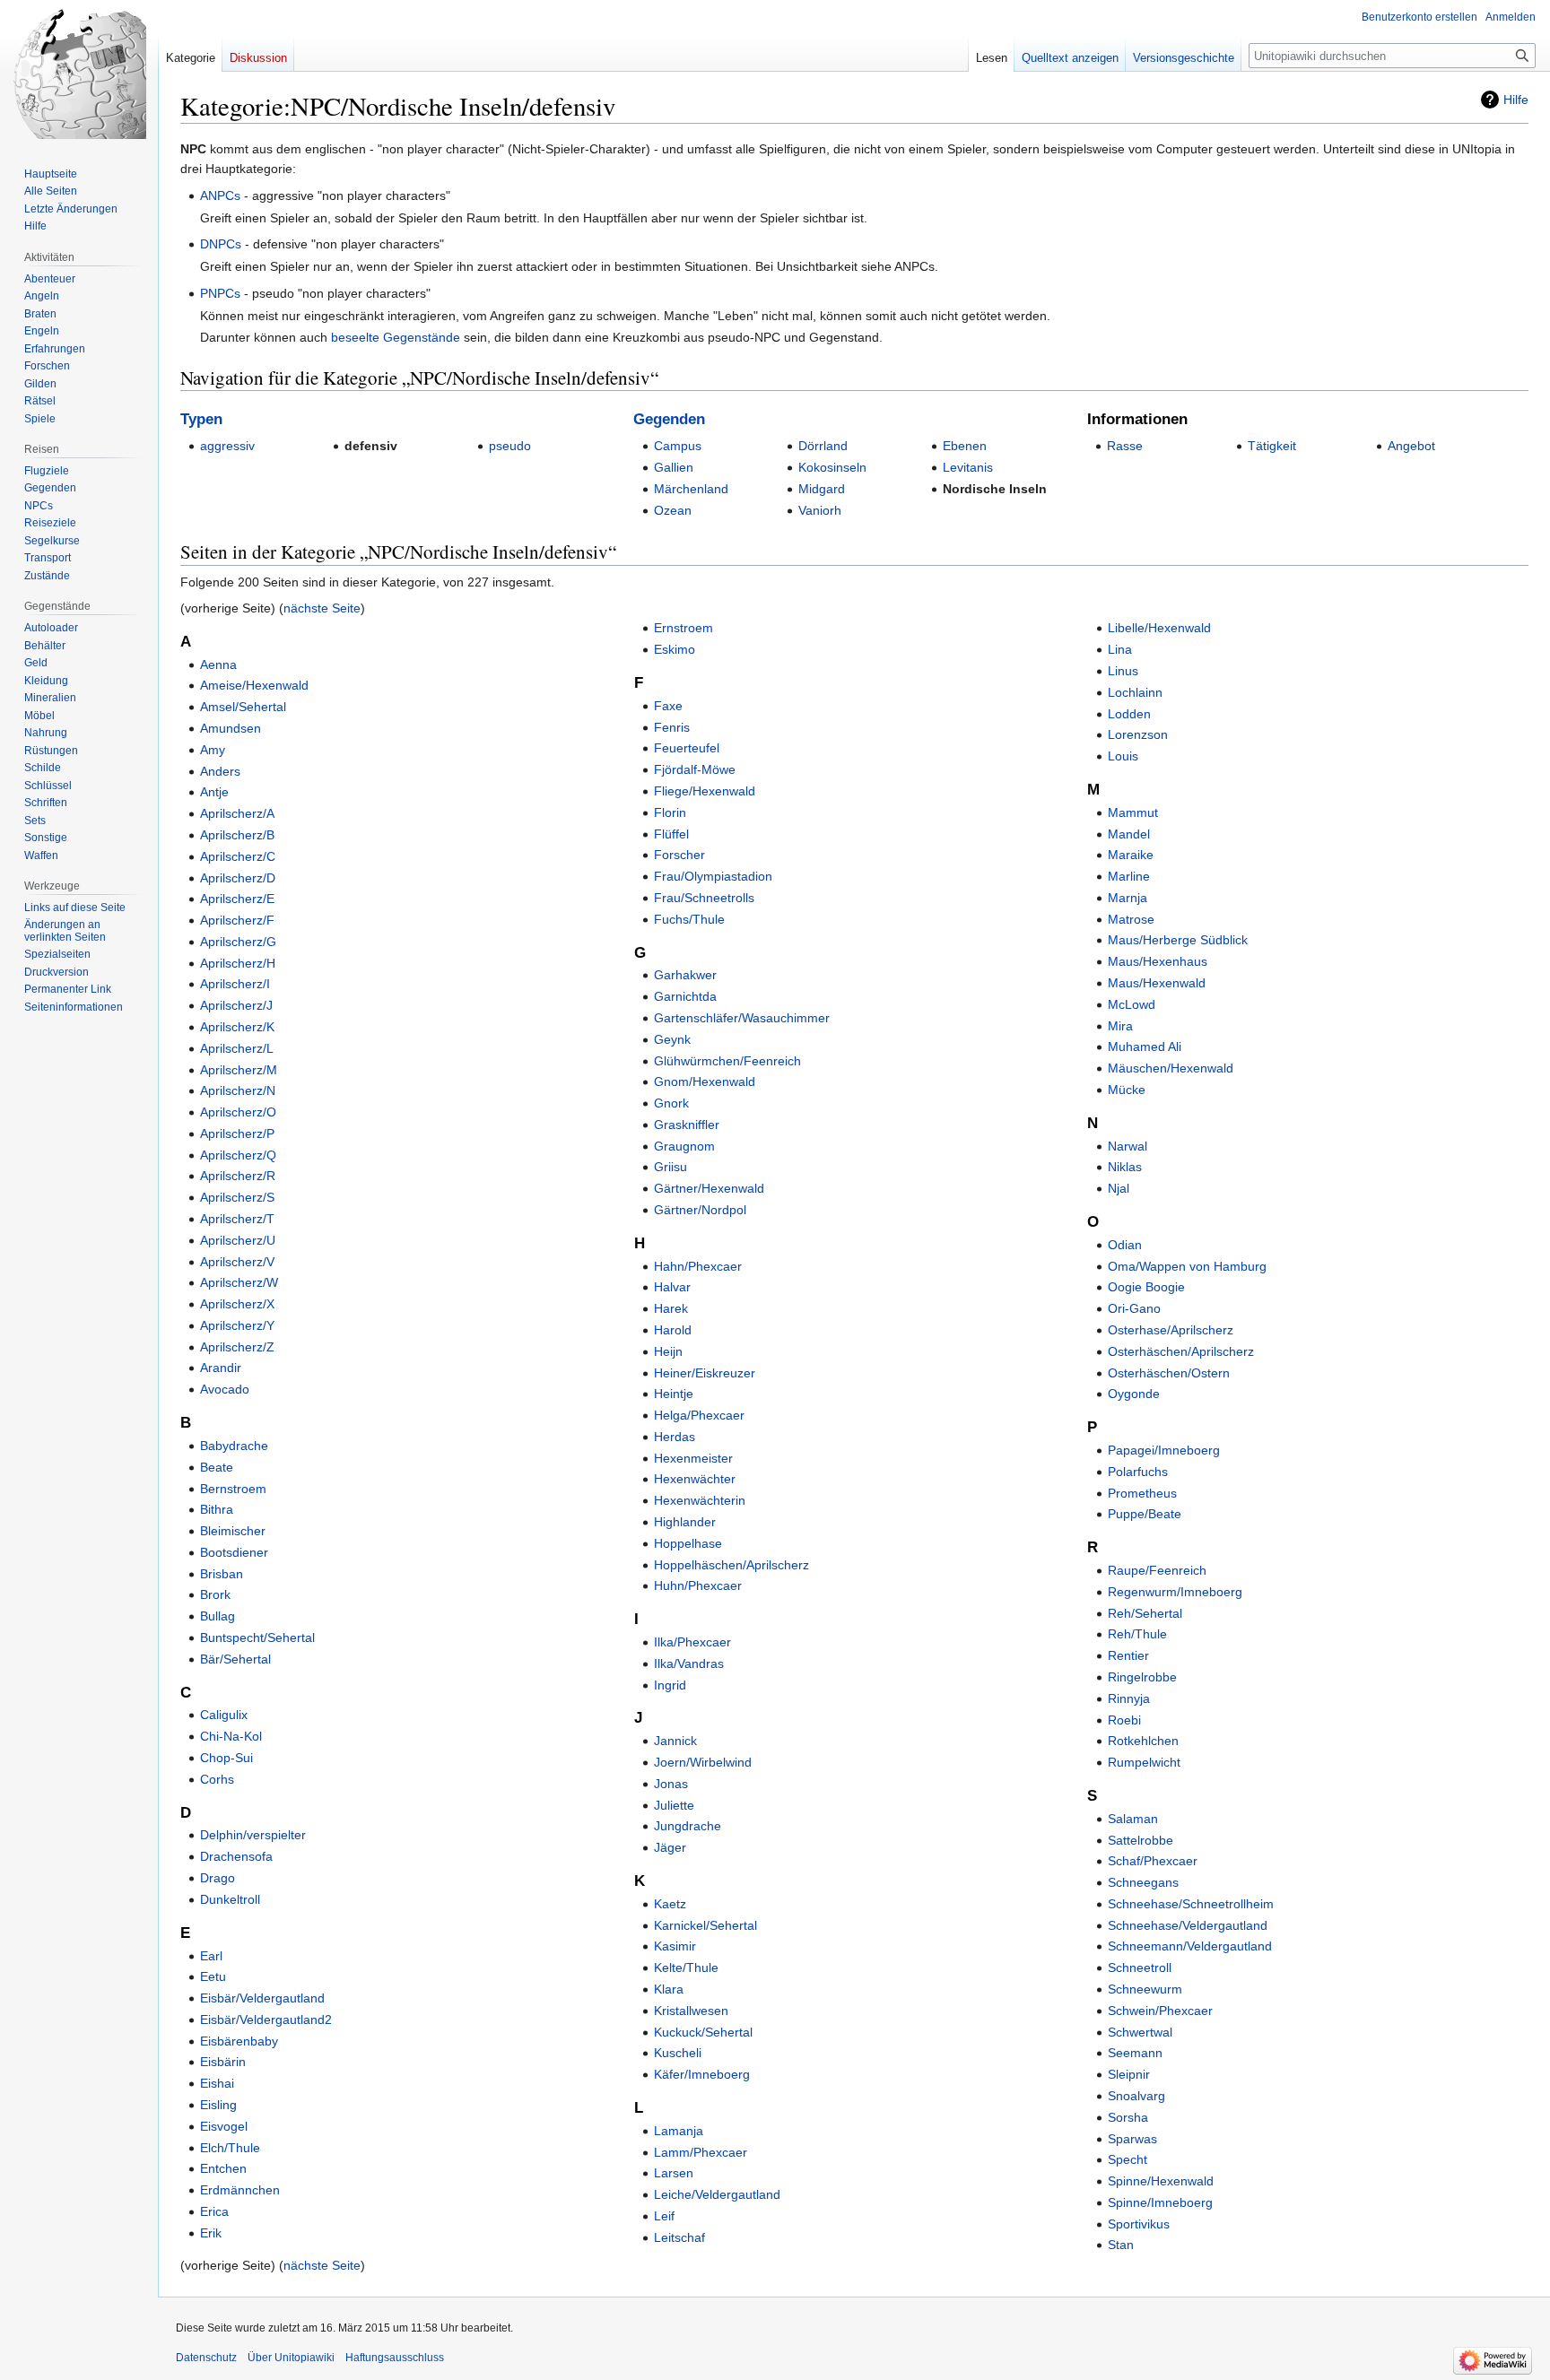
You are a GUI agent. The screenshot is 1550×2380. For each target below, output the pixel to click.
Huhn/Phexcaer (698, 1585)
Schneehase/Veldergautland (1188, 1925)
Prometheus (1142, 1493)
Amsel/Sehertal (243, 707)
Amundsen (231, 728)
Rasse (1125, 446)
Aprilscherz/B (237, 835)
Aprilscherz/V (237, 1262)
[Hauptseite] (79, 72)
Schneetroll (1140, 1967)
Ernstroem (684, 628)
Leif (664, 2216)
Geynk (672, 1039)
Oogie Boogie (1146, 1287)
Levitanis (968, 467)
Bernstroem (233, 1489)
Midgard (822, 489)
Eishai (217, 2083)
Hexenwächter (695, 1479)
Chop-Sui (226, 1758)
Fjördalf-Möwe (695, 769)
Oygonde (1134, 1394)
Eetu (213, 1976)
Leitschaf (679, 2237)
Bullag (218, 1616)
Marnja (1128, 898)
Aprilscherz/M (239, 1070)
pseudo (510, 446)
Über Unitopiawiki (291, 2358)
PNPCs (220, 293)
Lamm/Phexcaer (701, 2152)
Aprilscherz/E (237, 899)
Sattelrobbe (1141, 1840)
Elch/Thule (230, 2148)
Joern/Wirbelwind (703, 1762)
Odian (1125, 1245)
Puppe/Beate (1145, 1514)
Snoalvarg (1136, 2096)
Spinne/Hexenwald (1161, 2181)
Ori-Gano (1134, 1308)
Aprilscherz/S (237, 1197)
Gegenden (669, 419)
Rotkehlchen (1143, 1741)
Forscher (679, 855)
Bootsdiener (234, 1552)
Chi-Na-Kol (231, 1736)
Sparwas (1132, 2139)
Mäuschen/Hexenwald (1171, 1068)
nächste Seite (322, 608)
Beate (217, 1467)
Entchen (223, 2168)
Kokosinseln (832, 467)
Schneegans (1143, 1882)
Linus (1123, 671)
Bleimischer (233, 1531)
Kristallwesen (691, 2011)
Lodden (1129, 714)
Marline (1129, 876)
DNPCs (221, 244)
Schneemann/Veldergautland (1190, 1946)
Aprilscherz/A (237, 813)
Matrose (1131, 919)
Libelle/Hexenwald (1159, 628)
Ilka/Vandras (689, 1663)
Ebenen (965, 446)
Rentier (1128, 1655)
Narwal (1128, 1146)
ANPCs (220, 195)
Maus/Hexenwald (1157, 983)
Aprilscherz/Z (237, 1347)
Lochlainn (1135, 692)
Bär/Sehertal (235, 1659)
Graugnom (684, 1146)
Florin (670, 812)
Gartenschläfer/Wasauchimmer (742, 1018)
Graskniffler (687, 1125)
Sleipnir (1129, 2074)
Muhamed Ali (1145, 1047)
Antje (214, 792)
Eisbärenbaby (239, 2041)
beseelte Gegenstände (396, 337)
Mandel (1129, 834)
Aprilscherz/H (238, 963)
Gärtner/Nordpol (700, 1210)
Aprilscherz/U (238, 1240)
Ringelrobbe (1142, 1677)
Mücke (1127, 1090)
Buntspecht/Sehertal (257, 1637)
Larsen (674, 2173)
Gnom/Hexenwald (705, 1081)
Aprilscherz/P (237, 1134)
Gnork (671, 1103)
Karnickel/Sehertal (705, 1925)
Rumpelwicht (1144, 1762)
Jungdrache (688, 1826)
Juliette (674, 1805)
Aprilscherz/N (238, 1090)
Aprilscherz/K (237, 1027)
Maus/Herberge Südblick (1178, 940)
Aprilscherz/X (237, 1304)
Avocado (225, 1389)
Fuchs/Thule (689, 919)
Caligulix (224, 1715)
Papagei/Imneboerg (1164, 1450)
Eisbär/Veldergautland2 (266, 2020)
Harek (671, 1308)
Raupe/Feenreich (1157, 1570)
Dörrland (823, 446)
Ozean (673, 510)
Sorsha (1128, 2117)
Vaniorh (820, 510)
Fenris (672, 727)
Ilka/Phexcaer (692, 1642)
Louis (1123, 756)
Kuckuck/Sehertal (703, 2032)
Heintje (674, 1394)
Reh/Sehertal (1145, 1613)
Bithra (217, 1509)
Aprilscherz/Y (237, 1325)
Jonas (671, 1784)
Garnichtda (685, 996)
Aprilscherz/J (236, 1005)
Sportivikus (1139, 2224)
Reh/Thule (1137, 1634)
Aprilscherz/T (237, 1219)
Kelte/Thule (686, 1967)
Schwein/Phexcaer (1160, 2011)
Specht (1128, 2159)
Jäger (670, 1847)
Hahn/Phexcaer (698, 1266)
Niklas (1125, 1167)
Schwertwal (1140, 2032)
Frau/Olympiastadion (713, 876)
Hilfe (1516, 100)
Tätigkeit (1272, 446)
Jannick (675, 1741)
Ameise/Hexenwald (254, 685)
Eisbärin (223, 2062)
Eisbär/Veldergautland (262, 1998)
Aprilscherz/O (238, 1112)
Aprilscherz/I (235, 984)
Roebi (1124, 1720)
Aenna (218, 664)
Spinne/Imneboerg (1160, 2202)
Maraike (1131, 855)
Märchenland (691, 489)
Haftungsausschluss (395, 2358)
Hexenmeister (693, 1458)
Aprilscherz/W (239, 1282)
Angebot (1411, 446)
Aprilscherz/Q (238, 1155)
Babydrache (234, 1446)
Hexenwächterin (700, 1500)
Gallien (674, 467)
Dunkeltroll (230, 1899)
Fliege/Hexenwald (705, 791)
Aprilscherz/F (237, 920)
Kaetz (670, 1904)
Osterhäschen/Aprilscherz (1181, 1351)
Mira (1120, 1026)
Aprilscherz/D (238, 878)
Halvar (672, 1287)
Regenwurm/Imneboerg (1175, 1592)
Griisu (671, 1167)
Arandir (221, 1368)
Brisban (222, 1574)
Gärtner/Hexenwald (709, 1188)
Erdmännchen (240, 2190)
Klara (669, 1989)
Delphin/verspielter (253, 1835)
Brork (215, 1594)
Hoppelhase (688, 1543)
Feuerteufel (687, 748)
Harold (673, 1330)
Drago (218, 1878)
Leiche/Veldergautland (717, 2194)
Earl (211, 1956)
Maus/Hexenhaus (1158, 961)
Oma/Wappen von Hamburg (1187, 1266)
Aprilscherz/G (238, 942)
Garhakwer (685, 975)
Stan (1121, 2245)
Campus (678, 446)
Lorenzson (1138, 734)
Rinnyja (1129, 1698)
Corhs (217, 1779)
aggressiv (227, 446)
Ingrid (670, 1685)
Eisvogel (224, 2126)
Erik (211, 2233)
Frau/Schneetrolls (704, 898)
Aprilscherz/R (238, 1176)
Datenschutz (206, 2358)
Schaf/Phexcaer (1153, 1861)
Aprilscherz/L (237, 1048)
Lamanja (679, 2131)
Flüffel (671, 834)
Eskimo (675, 649)
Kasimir (675, 1946)
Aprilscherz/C (238, 856)
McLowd (1132, 1004)
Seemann (1135, 2053)
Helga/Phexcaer (699, 1415)
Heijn (668, 1351)
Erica (214, 2211)
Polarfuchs (1138, 1472)
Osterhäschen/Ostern (1169, 1373)
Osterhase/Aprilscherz (1171, 1330)
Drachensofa (236, 1856)
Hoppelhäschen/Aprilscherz (731, 1565)
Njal (1119, 1188)
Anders (220, 771)
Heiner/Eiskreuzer (705, 1373)
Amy (213, 750)
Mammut (1133, 812)
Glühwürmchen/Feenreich (727, 1061)
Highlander (685, 1522)
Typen (201, 419)
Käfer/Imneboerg (702, 2074)
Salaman (1133, 1819)
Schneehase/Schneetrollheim (1191, 1904)
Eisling (218, 2105)
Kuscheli (678, 2053)
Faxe (668, 706)
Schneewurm (1145, 1989)
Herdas (675, 1437)
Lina (1120, 649)
